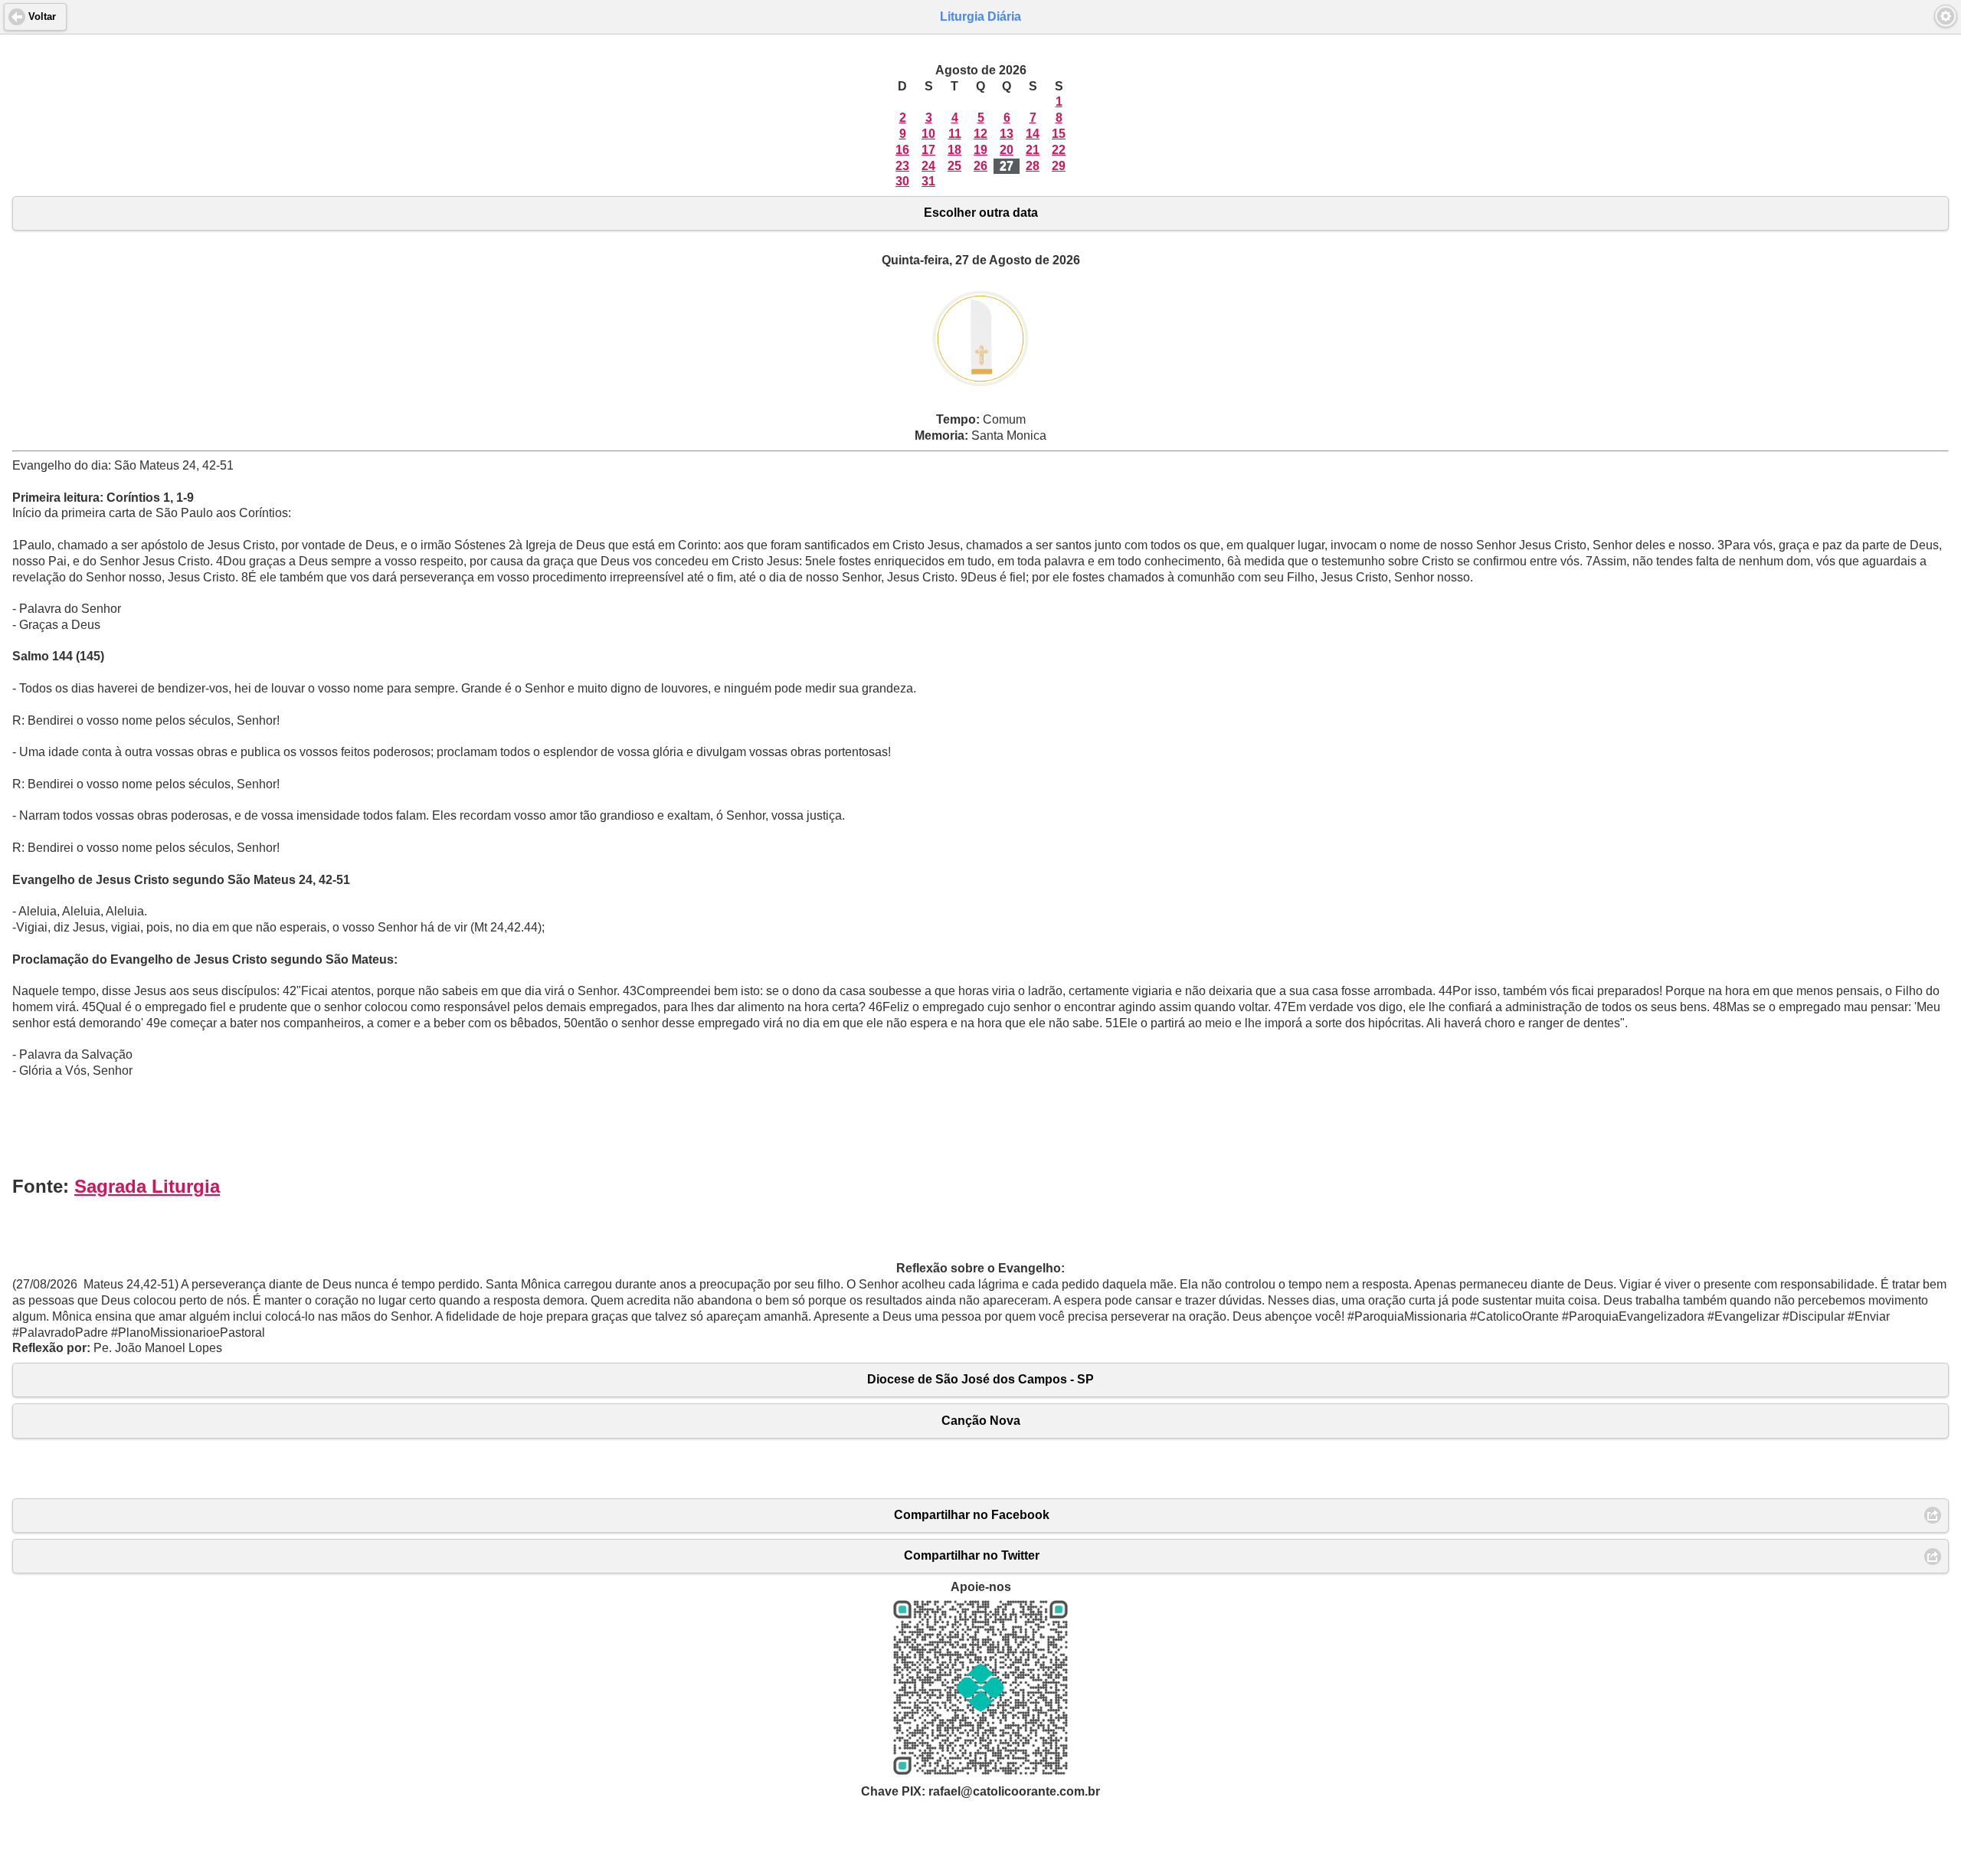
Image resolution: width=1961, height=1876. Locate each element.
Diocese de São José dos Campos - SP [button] (980, 1379)
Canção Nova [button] (981, 1421)
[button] (1946, 16)
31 (928, 181)
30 (902, 181)
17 (928, 150)
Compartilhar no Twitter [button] (972, 1555)
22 (1059, 150)
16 (902, 150)
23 (902, 166)
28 (1033, 166)
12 (980, 134)
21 (1033, 150)
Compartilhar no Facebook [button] (972, 1515)
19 (980, 150)
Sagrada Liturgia (147, 1186)
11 (955, 134)
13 (1007, 134)
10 (928, 134)
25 (954, 166)
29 (1059, 166)
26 (980, 166)
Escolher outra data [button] (981, 213)
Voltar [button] (42, 17)
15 (1059, 134)
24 (928, 166)
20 (1007, 150)
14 (1033, 134)
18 (954, 150)
